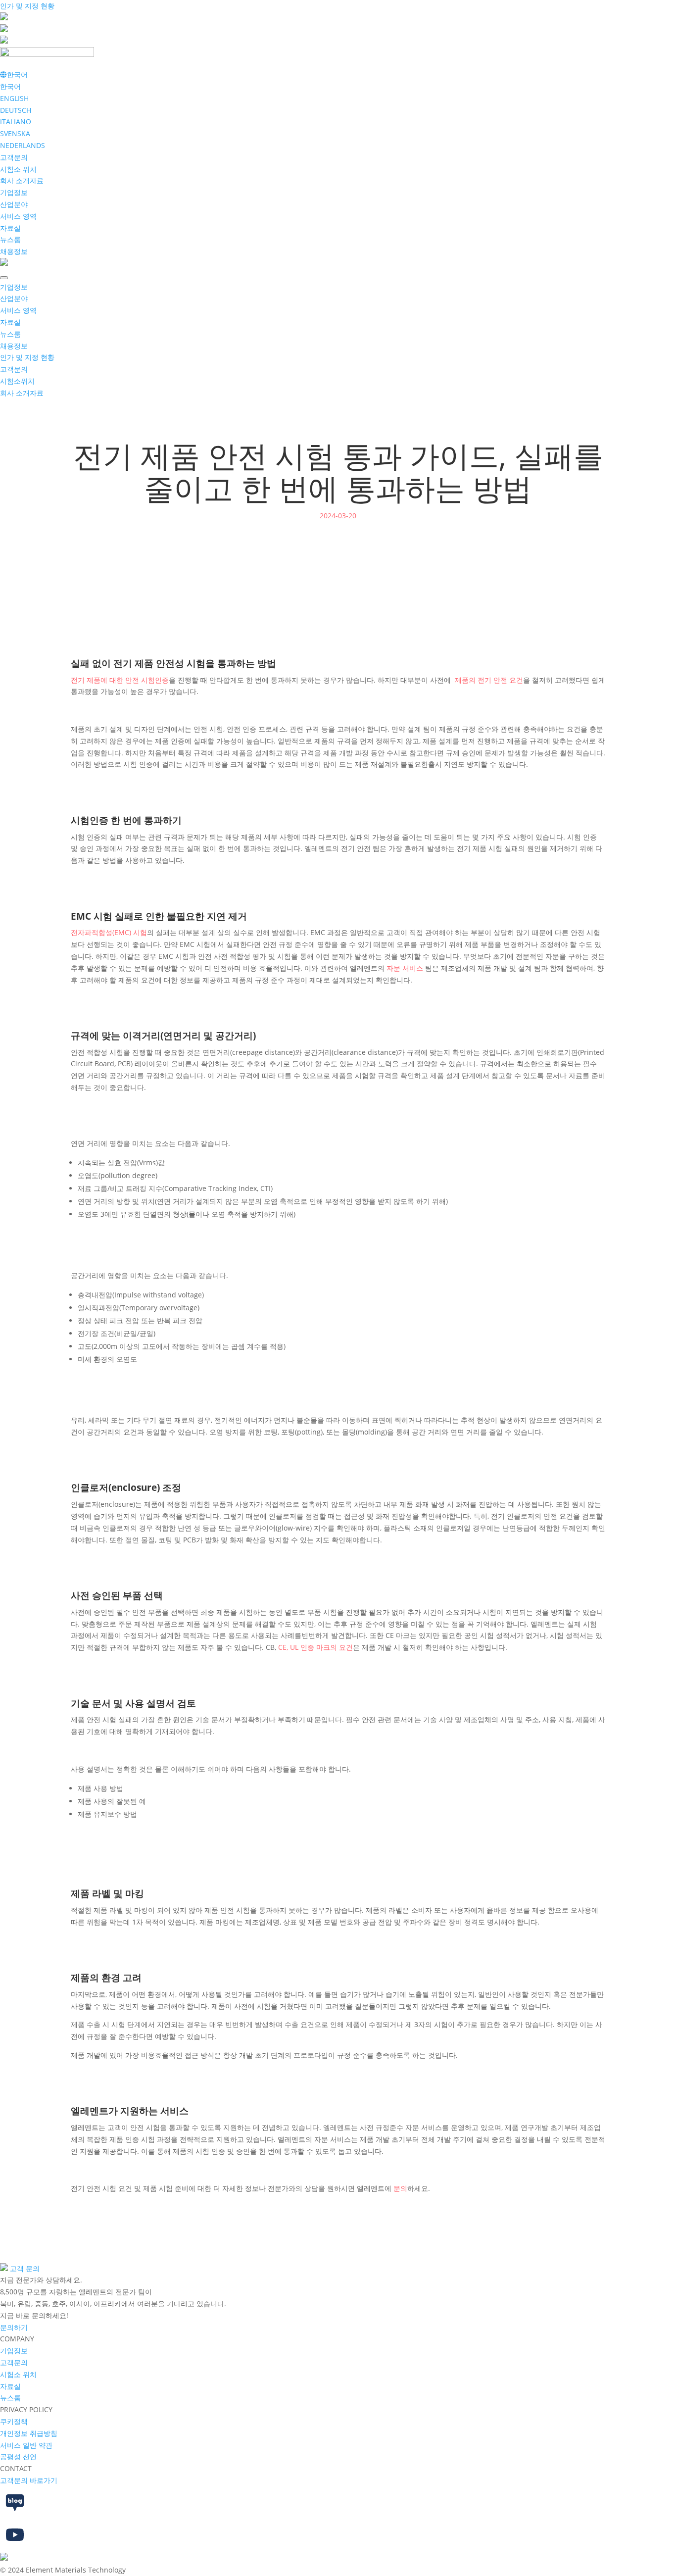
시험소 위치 (18, 169)
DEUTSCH (16, 110)
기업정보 (14, 192)
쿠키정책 (14, 2421)
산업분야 (14, 204)
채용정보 (14, 251)
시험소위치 (17, 381)
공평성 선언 (18, 2456)
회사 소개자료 (22, 180)
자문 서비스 (405, 968)
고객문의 (14, 157)
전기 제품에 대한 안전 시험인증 (120, 680)
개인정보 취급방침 (29, 2433)
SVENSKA (15, 133)
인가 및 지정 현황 (27, 6)
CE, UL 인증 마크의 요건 (315, 1647)
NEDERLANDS (23, 145)
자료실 (10, 228)
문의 (400, 2188)
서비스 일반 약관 (26, 2445)
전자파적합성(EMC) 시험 (109, 932)
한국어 (10, 86)
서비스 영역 (18, 216)
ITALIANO (16, 122)
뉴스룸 (10, 239)
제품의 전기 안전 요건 (489, 680)
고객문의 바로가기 (29, 2480)
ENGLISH (14, 98)
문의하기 (14, 2327)
